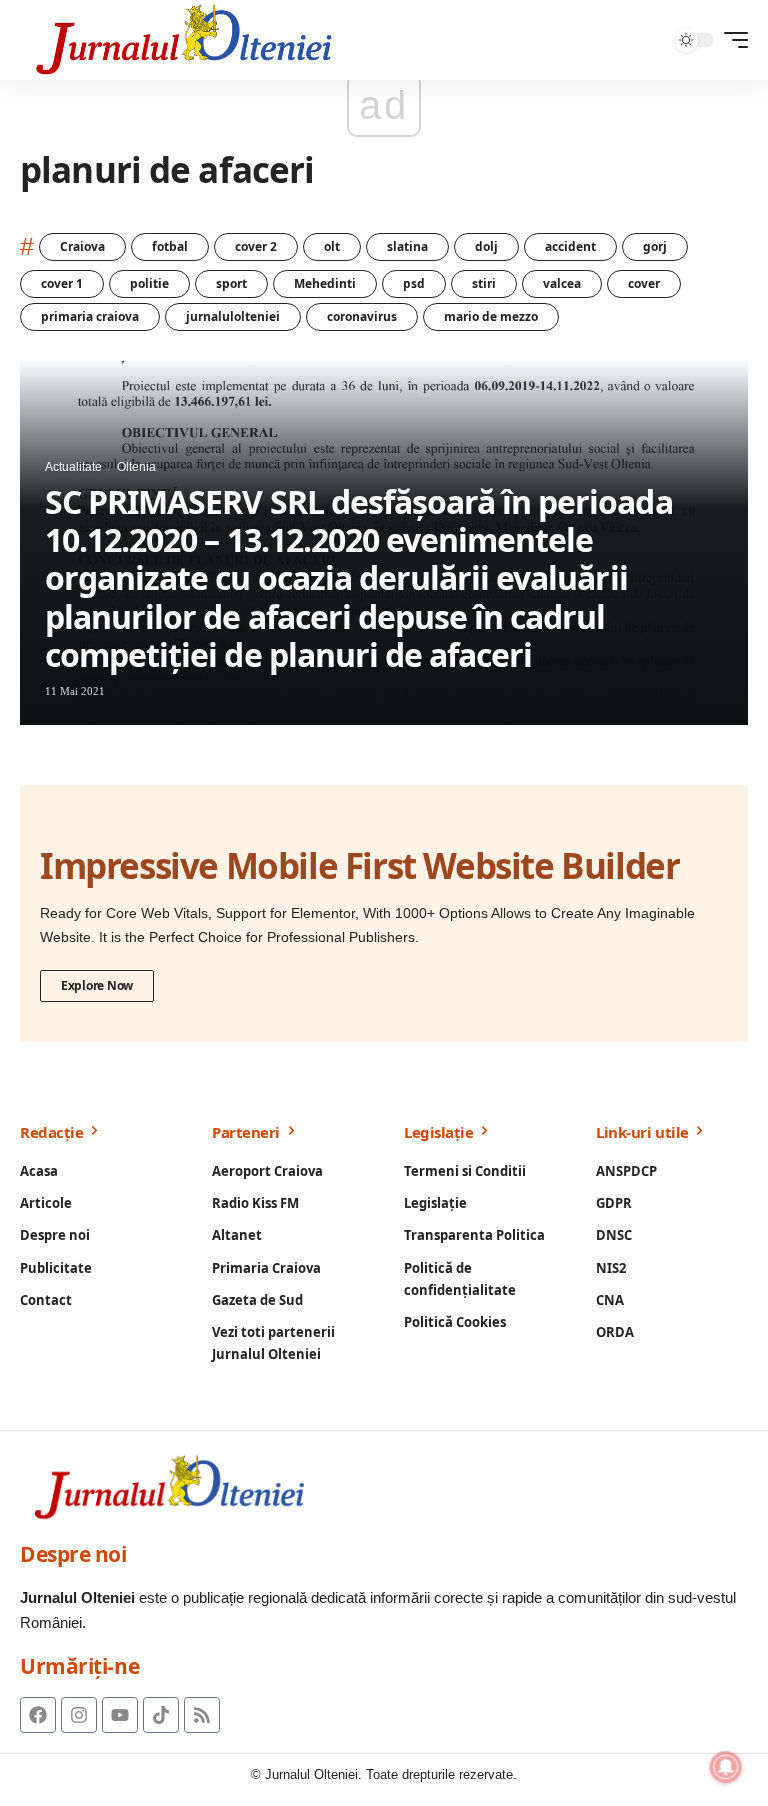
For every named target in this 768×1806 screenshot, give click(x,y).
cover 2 (256, 246)
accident (570, 246)
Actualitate (73, 467)
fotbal (170, 246)
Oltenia (136, 467)
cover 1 (62, 283)
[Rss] (202, 1715)
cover (644, 283)
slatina (407, 246)
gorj (655, 246)
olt (332, 246)
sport (231, 283)
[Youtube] (120, 1715)
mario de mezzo (491, 316)
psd (414, 283)
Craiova (82, 246)
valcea (562, 283)
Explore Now (97, 985)
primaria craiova (90, 316)
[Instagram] (79, 1715)
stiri (484, 283)
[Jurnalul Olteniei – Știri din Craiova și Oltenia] (184, 40)
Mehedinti (325, 283)
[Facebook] (38, 1715)
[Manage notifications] (726, 1767)
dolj (486, 246)
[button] (731, 40)
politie (149, 283)
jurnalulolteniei (233, 316)
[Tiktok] (161, 1715)
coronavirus (362, 316)
